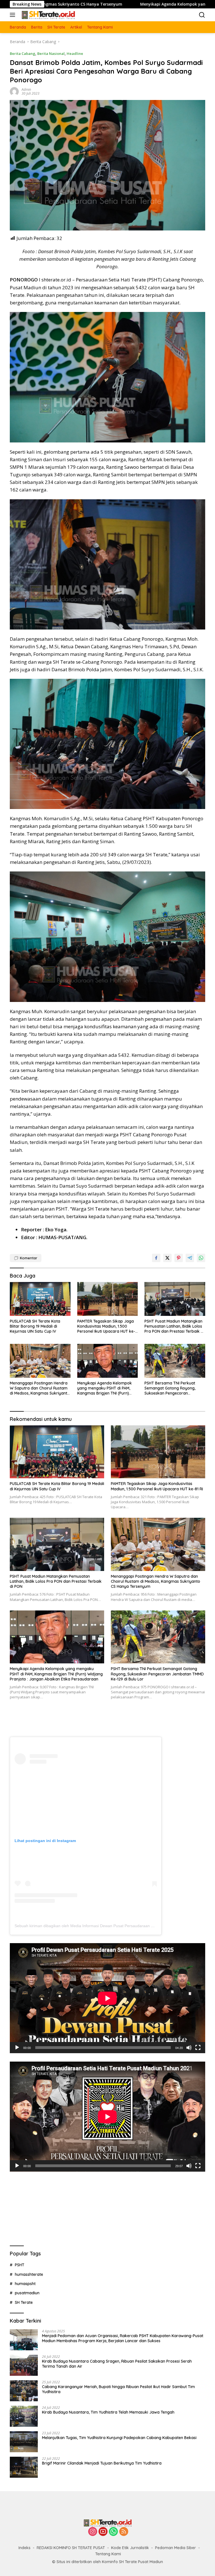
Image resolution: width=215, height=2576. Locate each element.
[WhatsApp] (113, 2532)
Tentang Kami (108, 2554)
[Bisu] (189, 2048)
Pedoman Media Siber (176, 2548)
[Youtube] (103, 2532)
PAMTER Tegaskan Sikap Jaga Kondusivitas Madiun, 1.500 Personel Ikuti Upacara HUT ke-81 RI (106, 1326)
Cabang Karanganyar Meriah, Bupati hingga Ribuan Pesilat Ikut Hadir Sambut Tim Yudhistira (118, 2389)
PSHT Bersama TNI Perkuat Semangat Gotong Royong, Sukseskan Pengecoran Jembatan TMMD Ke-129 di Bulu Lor (174, 1388)
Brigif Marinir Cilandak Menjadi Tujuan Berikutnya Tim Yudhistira (102, 2463)
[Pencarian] (202, 15)
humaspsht (25, 2284)
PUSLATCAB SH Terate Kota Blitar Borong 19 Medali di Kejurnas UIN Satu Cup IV (35, 1326)
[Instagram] (93, 2532)
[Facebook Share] (156, 1258)
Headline (75, 53)
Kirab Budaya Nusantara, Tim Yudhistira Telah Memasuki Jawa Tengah (108, 2412)
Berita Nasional (51, 53)
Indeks (24, 2548)
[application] (107, 1998)
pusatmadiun (27, 2293)
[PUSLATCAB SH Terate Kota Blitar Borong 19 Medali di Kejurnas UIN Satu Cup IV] (40, 1299)
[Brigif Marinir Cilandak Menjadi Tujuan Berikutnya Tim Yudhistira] (24, 2467)
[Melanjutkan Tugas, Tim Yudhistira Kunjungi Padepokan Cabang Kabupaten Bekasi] (24, 2442)
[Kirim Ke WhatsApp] (201, 1258)
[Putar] (17, 2048)
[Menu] (14, 15)
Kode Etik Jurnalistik (130, 2548)
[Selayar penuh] (198, 2048)
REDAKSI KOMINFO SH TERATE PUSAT (71, 2548)
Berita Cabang (23, 53)
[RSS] (124, 2532)
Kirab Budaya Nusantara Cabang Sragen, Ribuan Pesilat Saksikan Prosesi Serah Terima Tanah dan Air (117, 2364)
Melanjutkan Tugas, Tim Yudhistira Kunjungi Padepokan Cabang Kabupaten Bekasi (119, 2438)
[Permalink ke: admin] (14, 91)
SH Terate (24, 2302)
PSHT (20, 2265)
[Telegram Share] (190, 1258)
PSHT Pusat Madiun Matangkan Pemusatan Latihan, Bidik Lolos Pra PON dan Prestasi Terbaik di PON (174, 1326)
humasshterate (29, 2274)
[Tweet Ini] (167, 1258)
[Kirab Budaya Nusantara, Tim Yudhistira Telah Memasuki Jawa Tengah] (24, 2416)
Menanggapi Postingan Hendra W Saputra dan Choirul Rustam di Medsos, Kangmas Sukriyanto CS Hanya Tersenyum (40, 1388)
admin (26, 89)
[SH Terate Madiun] (47, 15)
